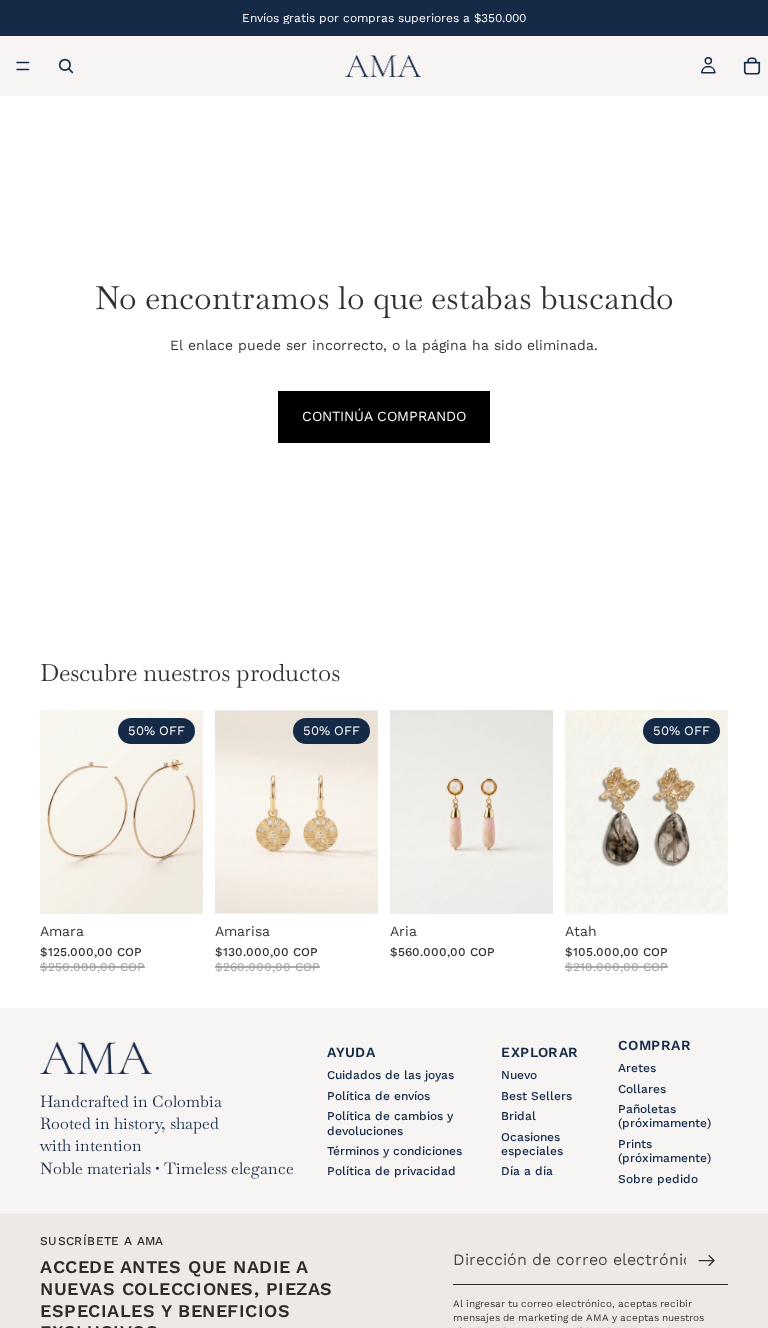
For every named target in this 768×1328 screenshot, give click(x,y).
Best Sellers (536, 1096)
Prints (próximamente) (664, 1151)
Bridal (518, 1116)
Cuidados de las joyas (390, 1075)
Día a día (527, 1171)
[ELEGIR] (697, 883)
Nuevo (519, 1075)
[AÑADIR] (172, 883)
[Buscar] (66, 66)
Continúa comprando (384, 416)
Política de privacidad (391, 1171)
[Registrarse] (707, 1261)
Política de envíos (378, 1096)
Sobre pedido (658, 1179)
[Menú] (23, 66)
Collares (642, 1089)
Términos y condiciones (394, 1151)
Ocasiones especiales (532, 1144)
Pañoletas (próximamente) (664, 1116)
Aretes (637, 1068)
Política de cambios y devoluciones (390, 1123)
